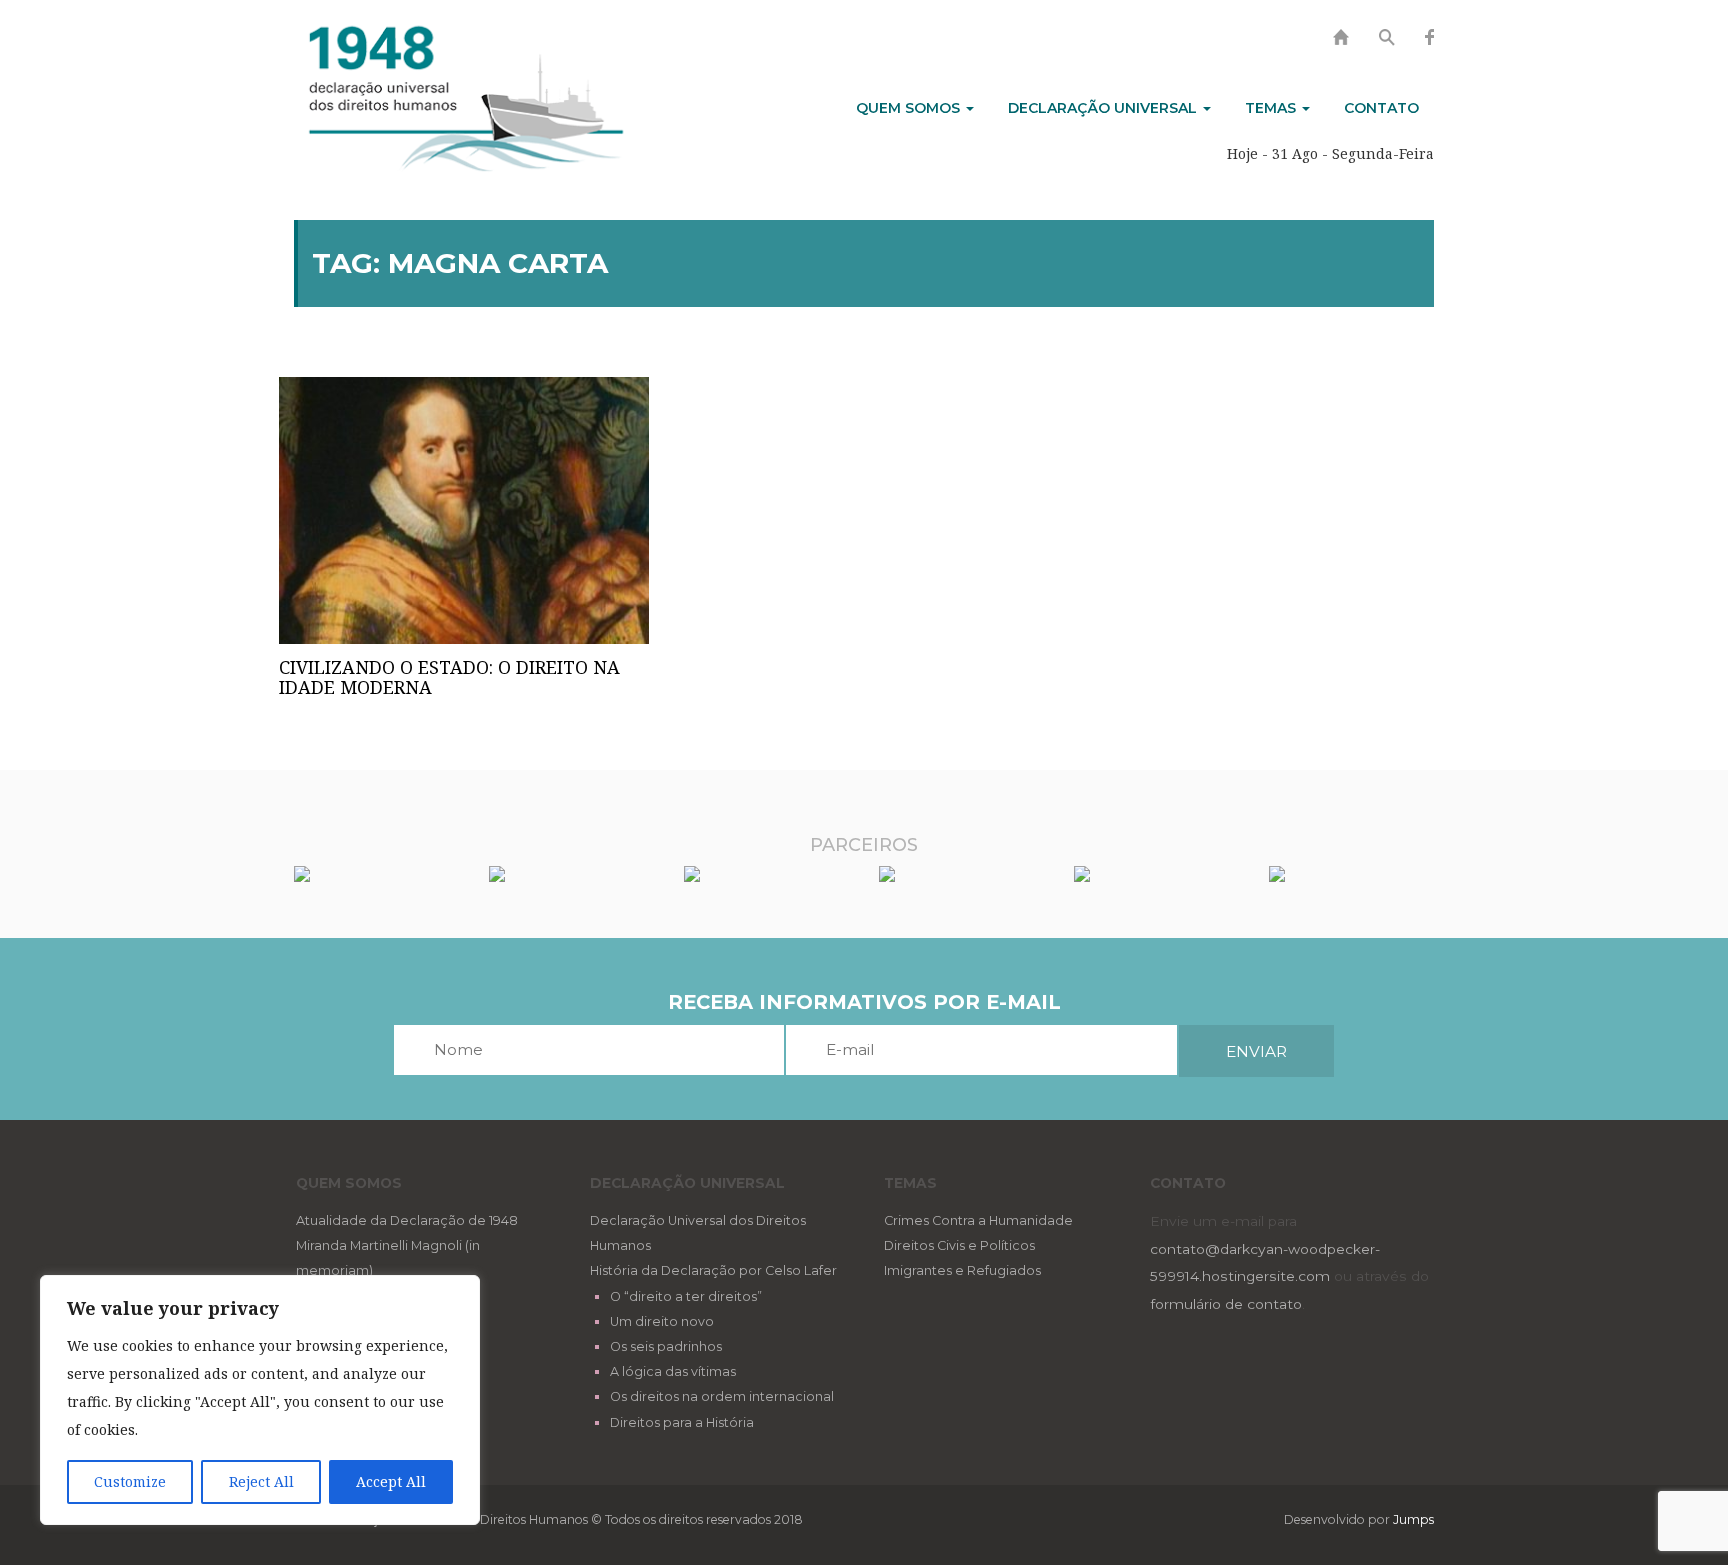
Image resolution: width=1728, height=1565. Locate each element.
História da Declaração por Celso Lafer (713, 1270)
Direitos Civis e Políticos (959, 1245)
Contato (1381, 108)
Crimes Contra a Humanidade (978, 1220)
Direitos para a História (682, 1422)
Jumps (1413, 1519)
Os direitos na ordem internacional (722, 1396)
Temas (1272, 108)
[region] (260, 1400)
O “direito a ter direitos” (686, 1296)
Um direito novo (662, 1321)
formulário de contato (1226, 1304)
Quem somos (910, 108)
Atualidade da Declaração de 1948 (407, 1220)
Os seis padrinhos (666, 1346)
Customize (130, 1481)
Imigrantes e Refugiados (962, 1270)
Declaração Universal (1104, 108)
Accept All (391, 1481)
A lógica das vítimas (673, 1371)
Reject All (261, 1481)
